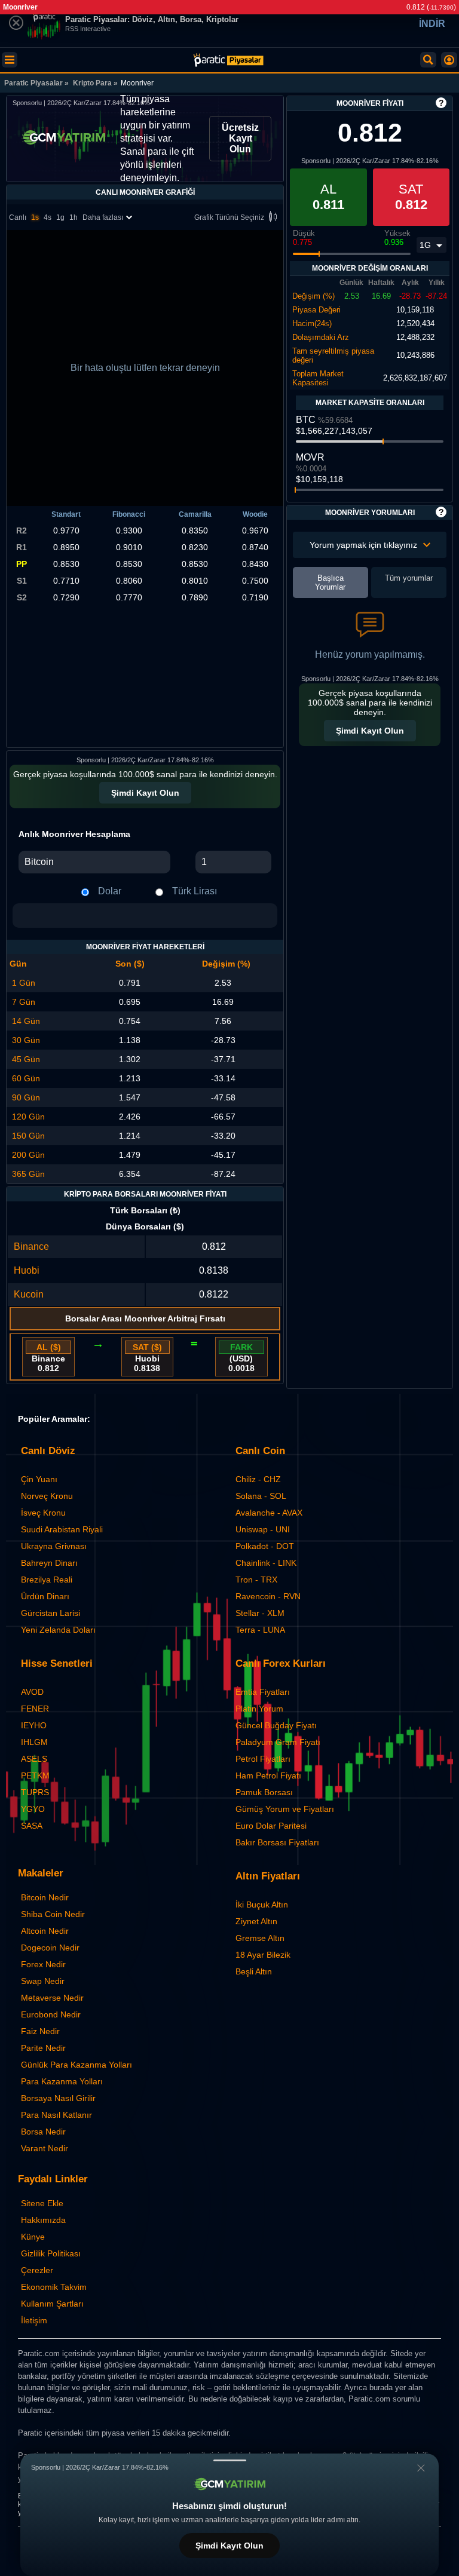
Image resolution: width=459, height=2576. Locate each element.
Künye (33, 2237)
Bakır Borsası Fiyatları (277, 1842)
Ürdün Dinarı (45, 1596)
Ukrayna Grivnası (54, 1546)
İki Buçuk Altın (262, 1905)
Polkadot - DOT (265, 1546)
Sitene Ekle (42, 2203)
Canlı (18, 217)
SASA (32, 1826)
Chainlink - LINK (266, 1563)
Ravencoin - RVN (268, 1596)
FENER (35, 1709)
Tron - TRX (256, 1580)
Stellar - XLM (260, 1613)
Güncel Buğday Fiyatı (276, 1725)
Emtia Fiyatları (263, 1692)
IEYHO (34, 1725)
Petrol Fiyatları (263, 1759)
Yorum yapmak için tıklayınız (363, 545)
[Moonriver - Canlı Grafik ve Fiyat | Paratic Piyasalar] (228, 60)
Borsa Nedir (43, 2132)
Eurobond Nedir (51, 2014)
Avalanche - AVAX (269, 1513)
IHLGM (34, 1742)
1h (74, 217)
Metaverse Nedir (52, 1998)
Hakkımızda (43, 2220)
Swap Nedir (43, 1981)
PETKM (35, 1775)
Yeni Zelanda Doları (58, 1630)
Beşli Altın (254, 1971)
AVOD (32, 1692)
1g (60, 217)
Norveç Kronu (47, 1496)
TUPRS (35, 1792)
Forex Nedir (43, 1964)
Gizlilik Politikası (51, 2253)
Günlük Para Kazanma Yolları (76, 2065)
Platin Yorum (259, 1709)
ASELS (34, 1759)
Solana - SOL (261, 1496)
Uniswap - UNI (263, 1529)
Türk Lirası (195, 891)
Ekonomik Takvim (54, 2287)
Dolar (110, 891)
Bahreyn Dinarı (49, 1563)
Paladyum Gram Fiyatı (278, 1742)
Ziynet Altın (256, 1921)
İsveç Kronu (43, 1513)
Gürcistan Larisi (51, 1613)
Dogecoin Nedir (50, 1948)
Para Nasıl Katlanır (56, 2115)
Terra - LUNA (260, 1630)
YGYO (33, 1809)
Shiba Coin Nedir (53, 1914)
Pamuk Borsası (264, 1792)
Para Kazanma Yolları (62, 2081)
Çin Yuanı (39, 1479)
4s (48, 217)
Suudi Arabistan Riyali (62, 1529)
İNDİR (432, 24)
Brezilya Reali (47, 1580)
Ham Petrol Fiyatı (268, 1775)
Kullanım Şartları (52, 2304)
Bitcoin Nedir (45, 1897)
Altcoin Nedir (45, 1931)
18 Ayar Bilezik (263, 1955)
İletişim (34, 2320)
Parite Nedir (43, 2048)
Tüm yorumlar (409, 578)
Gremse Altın (260, 1938)
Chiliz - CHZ (258, 1479)
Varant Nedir (45, 2148)
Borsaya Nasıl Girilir (58, 2098)
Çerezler (37, 2270)
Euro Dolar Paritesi (271, 1826)
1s (35, 217)
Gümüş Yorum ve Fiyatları (285, 1809)
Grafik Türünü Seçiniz (229, 217)
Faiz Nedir (40, 2031)
